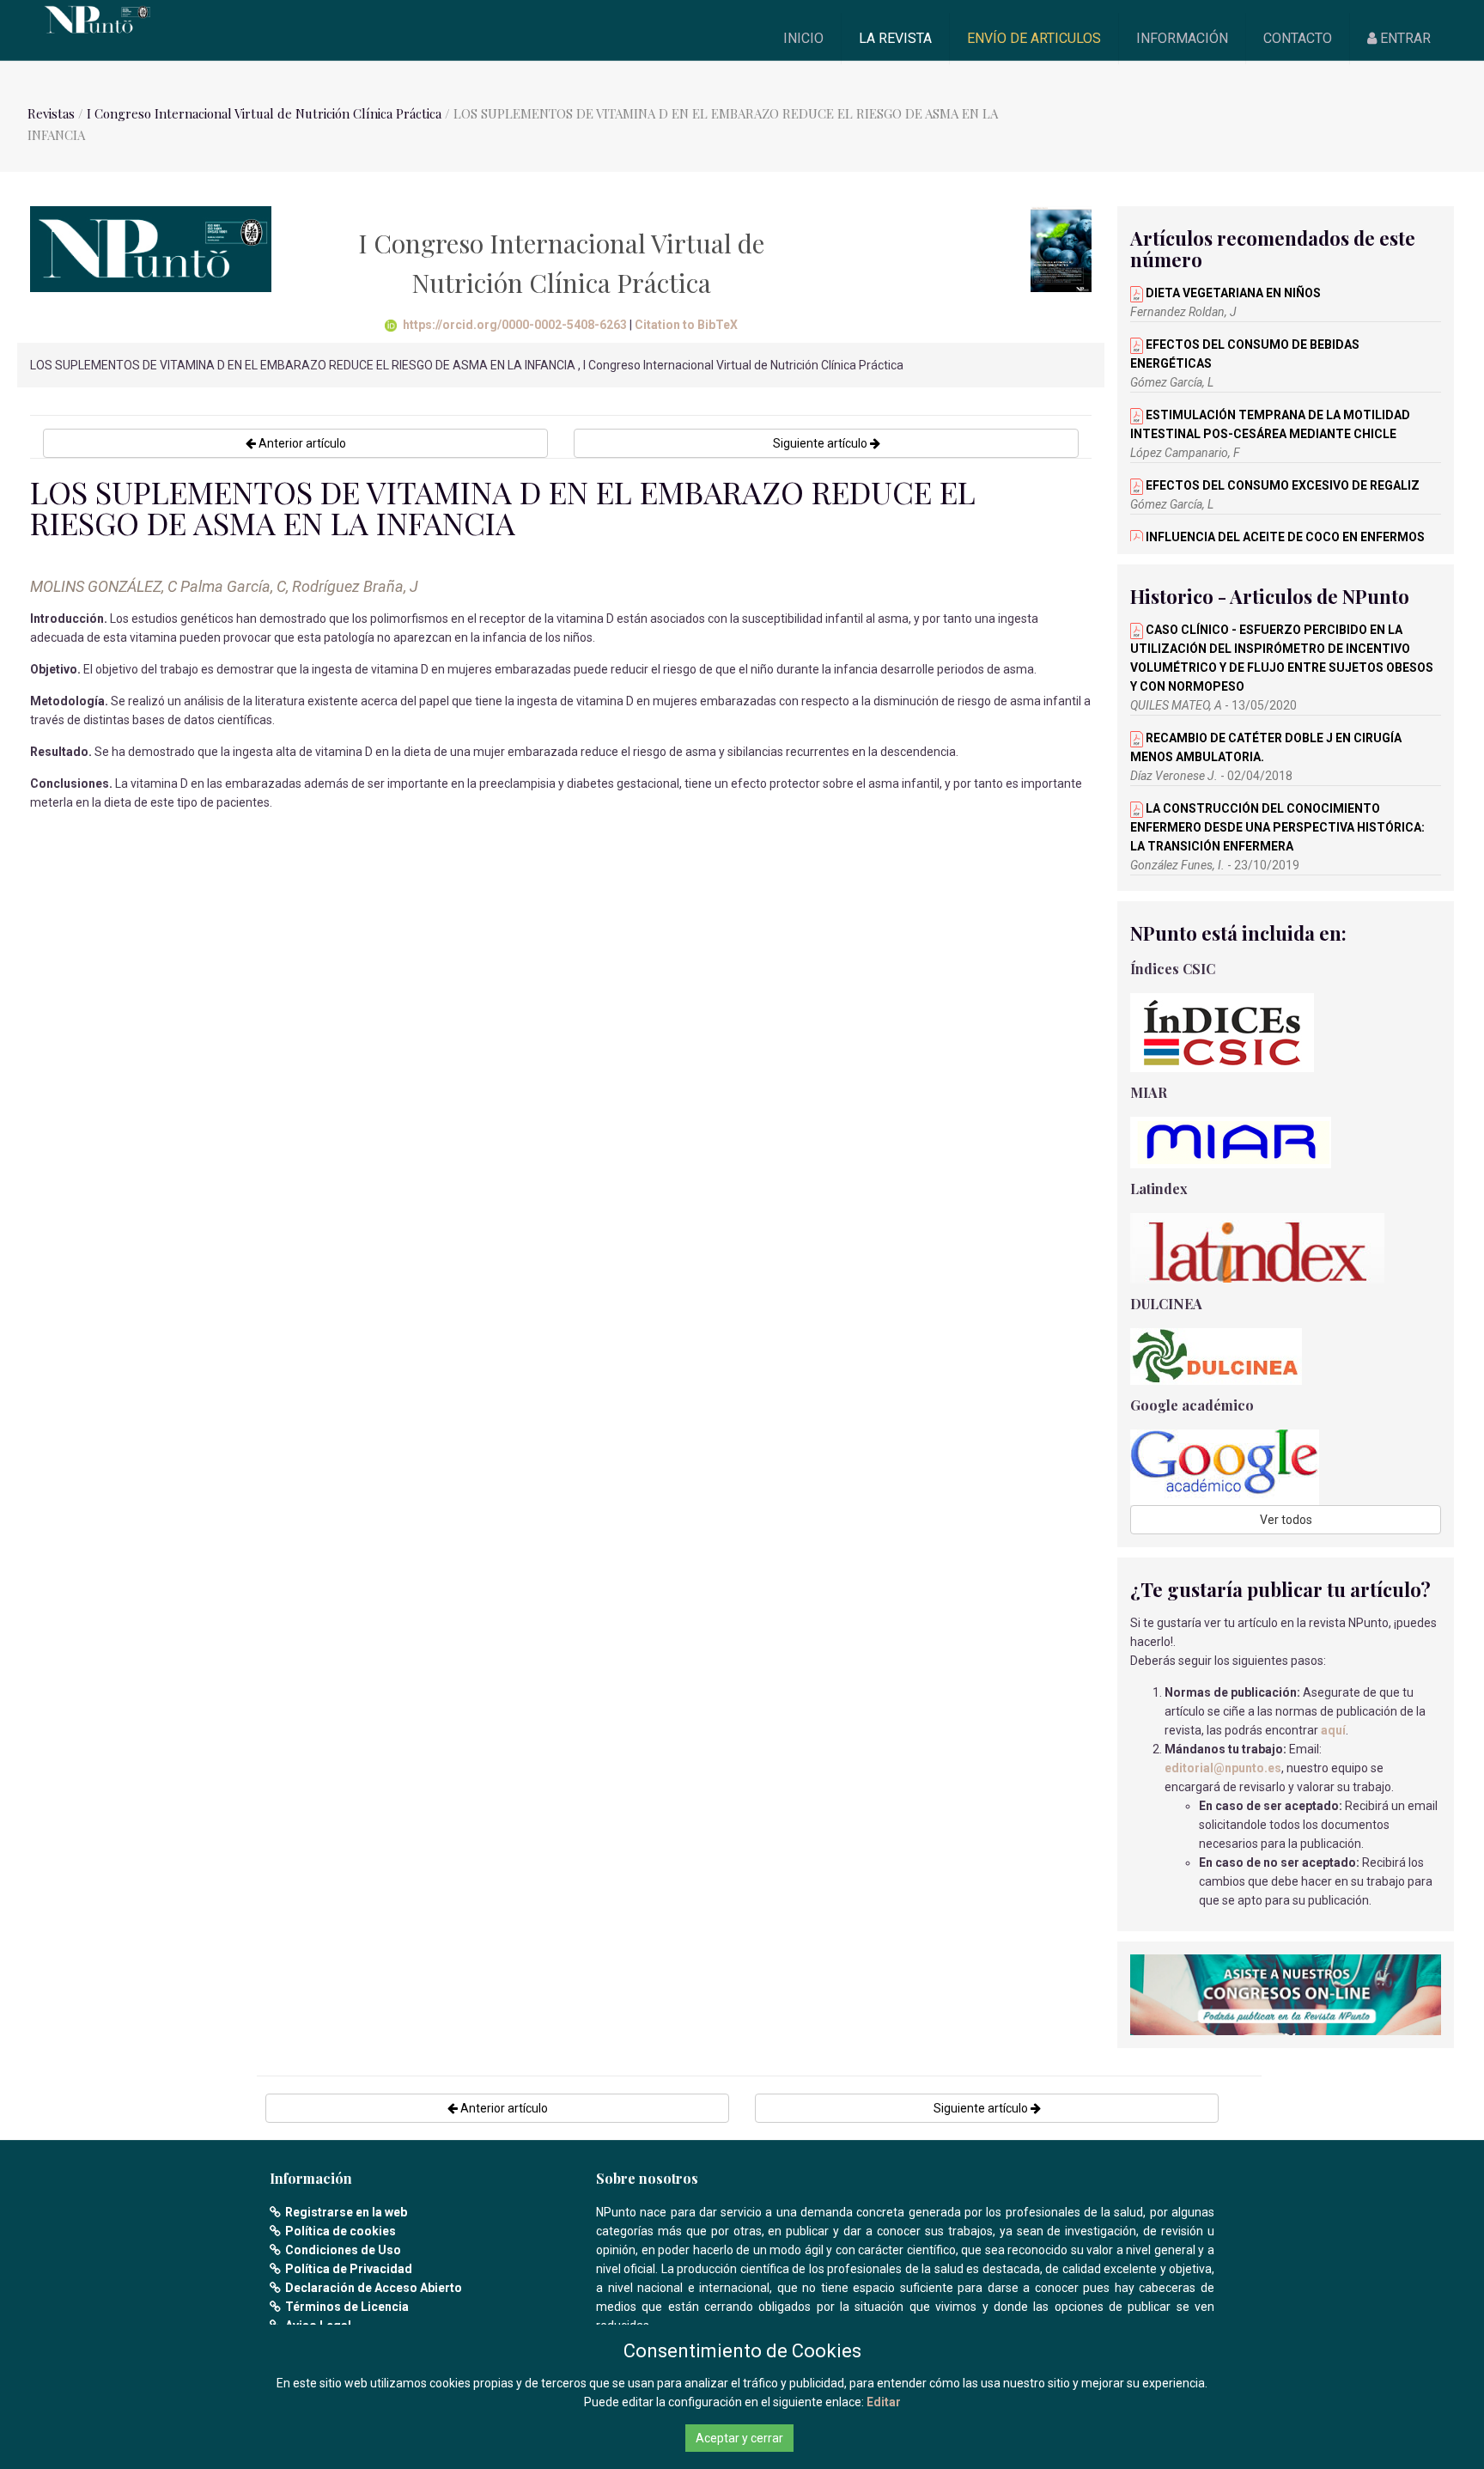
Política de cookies (341, 2231)
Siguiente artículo (821, 443)
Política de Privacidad (349, 2269)
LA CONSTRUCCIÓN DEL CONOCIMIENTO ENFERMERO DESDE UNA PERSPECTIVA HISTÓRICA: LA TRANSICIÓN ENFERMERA (1277, 827)
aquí (1333, 1730)
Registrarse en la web (346, 2212)
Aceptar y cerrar (739, 2438)
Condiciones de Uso (343, 2250)
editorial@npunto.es (1223, 1768)
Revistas (51, 113)
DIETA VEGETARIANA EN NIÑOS (1232, 293)
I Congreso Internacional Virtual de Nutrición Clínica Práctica (264, 113)
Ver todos (1286, 1520)
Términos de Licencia (347, 2307)
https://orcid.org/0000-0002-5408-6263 (515, 325)
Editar (884, 2402)
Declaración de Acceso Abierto (374, 2288)
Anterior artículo (301, 443)
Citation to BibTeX (686, 325)
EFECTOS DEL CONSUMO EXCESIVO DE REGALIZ (1281, 485)
